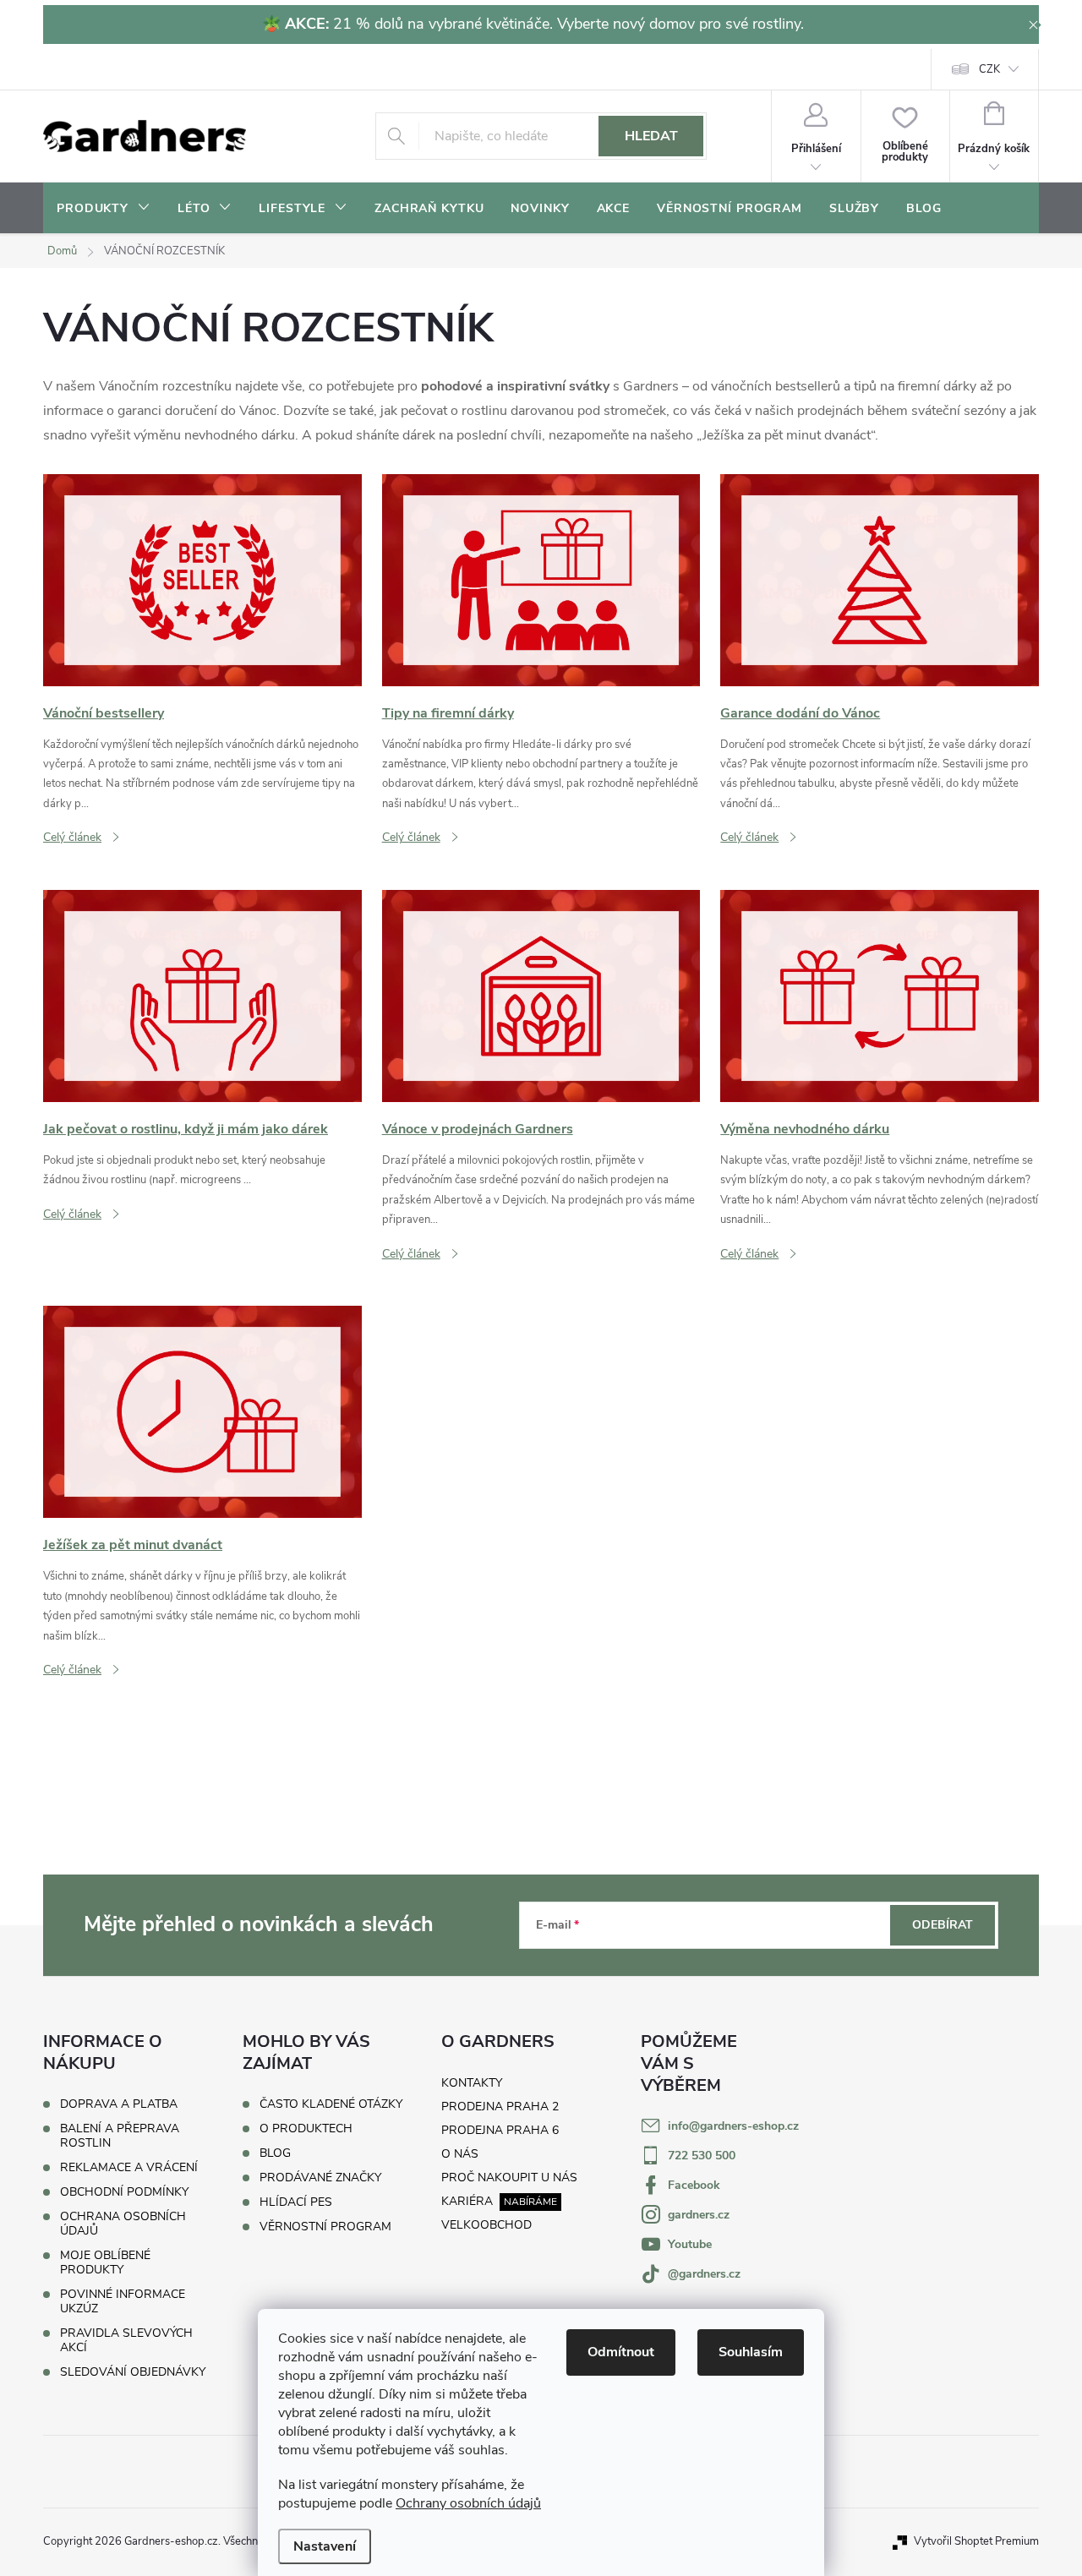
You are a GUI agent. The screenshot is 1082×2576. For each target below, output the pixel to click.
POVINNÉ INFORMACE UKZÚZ (123, 2301)
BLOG (275, 2153)
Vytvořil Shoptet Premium (976, 2541)
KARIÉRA (467, 2201)
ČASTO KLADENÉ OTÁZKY (331, 2104)
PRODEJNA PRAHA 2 (500, 2107)
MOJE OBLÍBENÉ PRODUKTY (105, 2262)
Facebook (694, 2185)
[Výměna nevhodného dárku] (880, 995)
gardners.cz (699, 2215)
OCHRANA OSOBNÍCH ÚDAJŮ (123, 2224)
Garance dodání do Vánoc (800, 713)
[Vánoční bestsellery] (202, 579)
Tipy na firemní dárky (448, 713)
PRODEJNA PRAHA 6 (500, 2130)
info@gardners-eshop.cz (733, 2126)
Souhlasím (751, 2352)
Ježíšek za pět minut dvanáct (133, 1545)
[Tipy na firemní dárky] (541, 579)
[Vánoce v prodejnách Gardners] (541, 995)
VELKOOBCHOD (486, 2225)
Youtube (690, 2244)
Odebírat (943, 1925)
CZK (989, 69)
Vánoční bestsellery (104, 713)
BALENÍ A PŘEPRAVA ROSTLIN (120, 2136)
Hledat (651, 136)
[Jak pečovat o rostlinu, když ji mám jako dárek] (202, 995)
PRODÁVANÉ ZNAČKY (320, 2178)
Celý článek (72, 837)
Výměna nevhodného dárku (805, 1129)
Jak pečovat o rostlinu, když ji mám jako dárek (186, 1129)
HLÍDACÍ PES (296, 2202)
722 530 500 (702, 2156)
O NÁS (460, 2154)
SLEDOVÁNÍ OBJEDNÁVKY (133, 2372)
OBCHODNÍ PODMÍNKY (124, 2192)
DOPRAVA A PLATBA (119, 2104)
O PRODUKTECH (306, 2129)
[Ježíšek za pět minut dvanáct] (202, 1411)
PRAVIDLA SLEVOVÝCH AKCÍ (126, 2340)
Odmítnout (621, 2352)
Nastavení (325, 2546)
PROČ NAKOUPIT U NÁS (509, 2178)
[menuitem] (104, 209)
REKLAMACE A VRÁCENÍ (129, 2167)
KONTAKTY (472, 2083)
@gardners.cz (704, 2274)
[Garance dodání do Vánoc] (880, 579)
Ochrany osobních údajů (468, 2503)
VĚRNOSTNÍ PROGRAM (325, 2227)
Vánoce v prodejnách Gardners (478, 1129)
